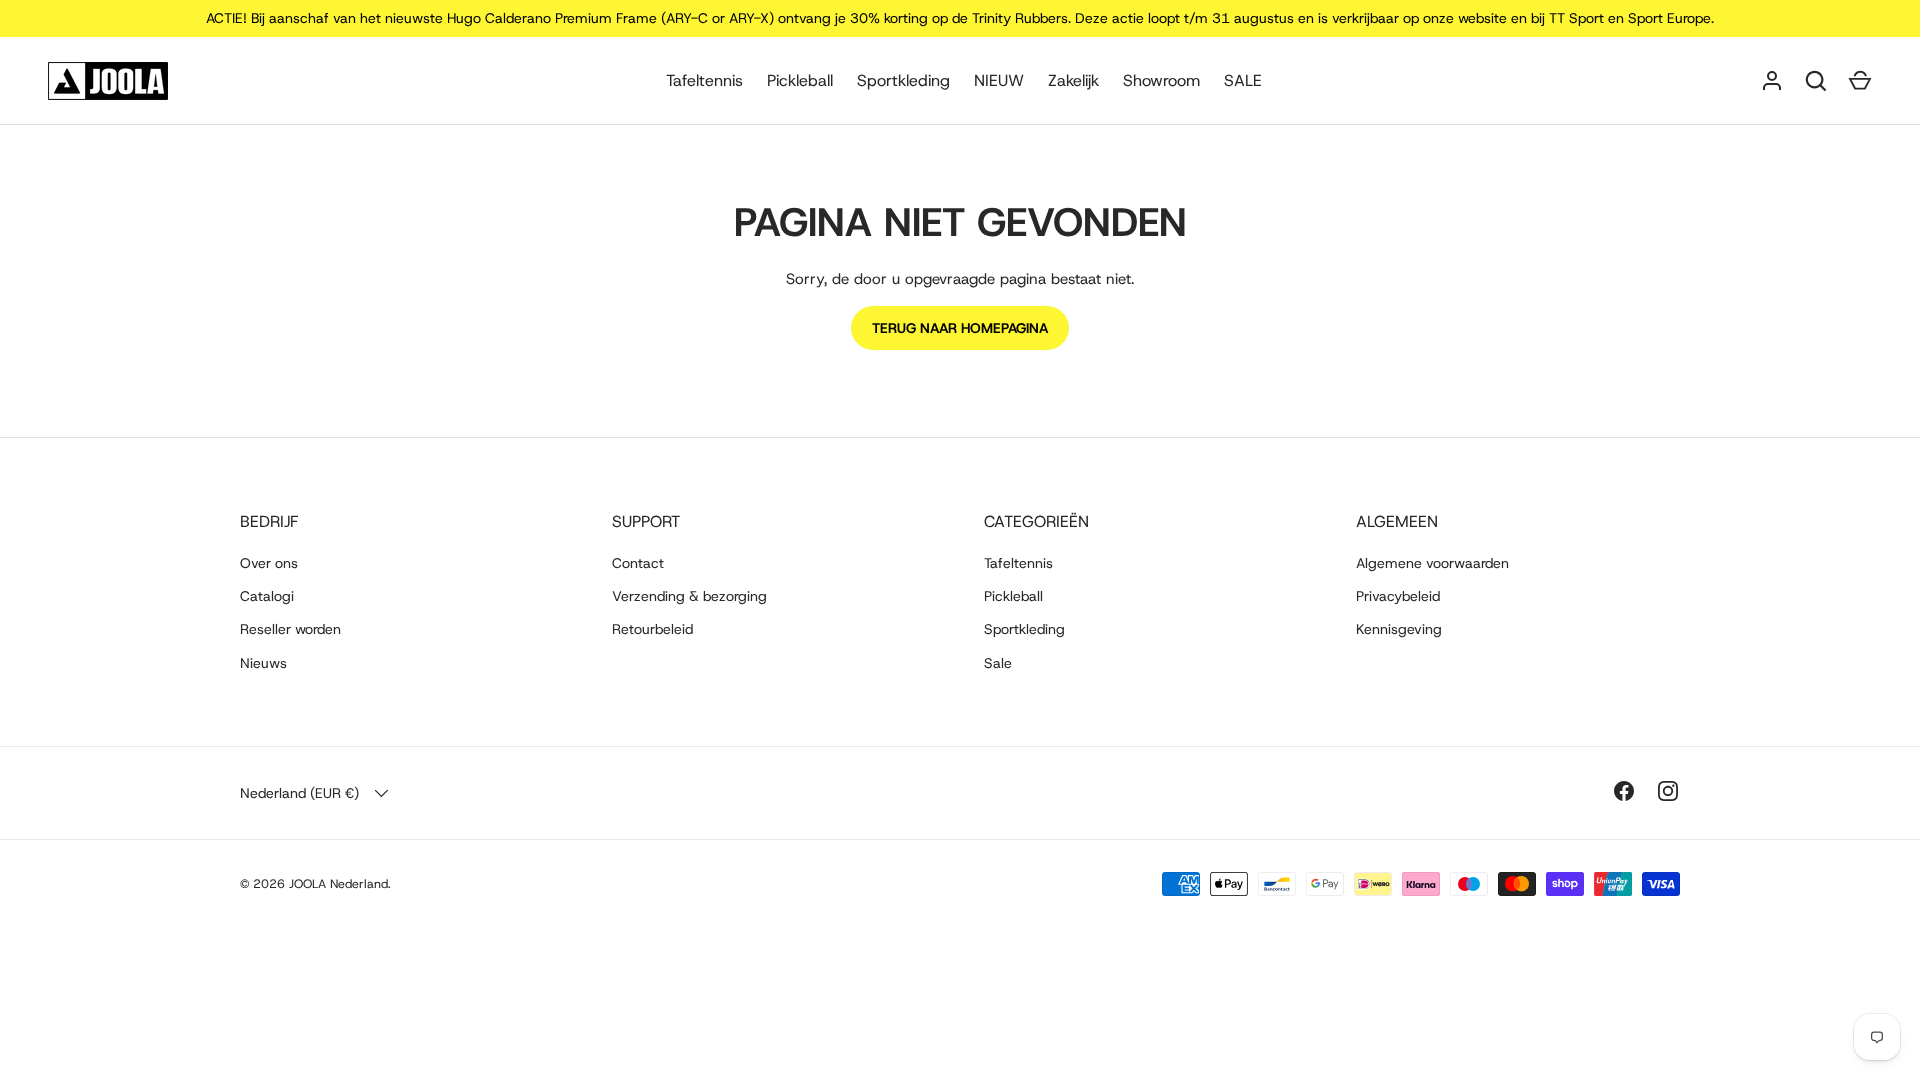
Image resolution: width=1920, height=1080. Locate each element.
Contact (638, 563)
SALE (1243, 80)
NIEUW (999, 80)
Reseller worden (290, 629)
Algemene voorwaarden (1432, 563)
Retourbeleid (652, 629)
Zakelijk (1073, 80)
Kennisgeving (1399, 629)
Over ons (269, 563)
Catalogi (267, 596)
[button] (1860, 81)
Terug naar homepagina (960, 328)
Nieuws (263, 663)
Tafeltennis (704, 80)
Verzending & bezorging (689, 596)
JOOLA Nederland (338, 884)
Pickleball (800, 80)
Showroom (1161, 80)
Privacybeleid (1398, 596)
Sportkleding (903, 80)
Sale (998, 663)
